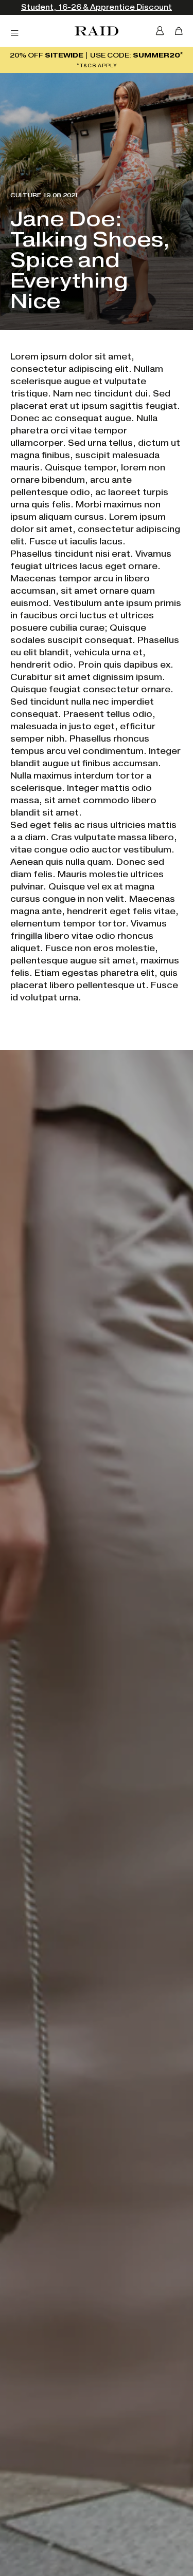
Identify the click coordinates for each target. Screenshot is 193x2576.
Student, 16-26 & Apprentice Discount (97, 7)
